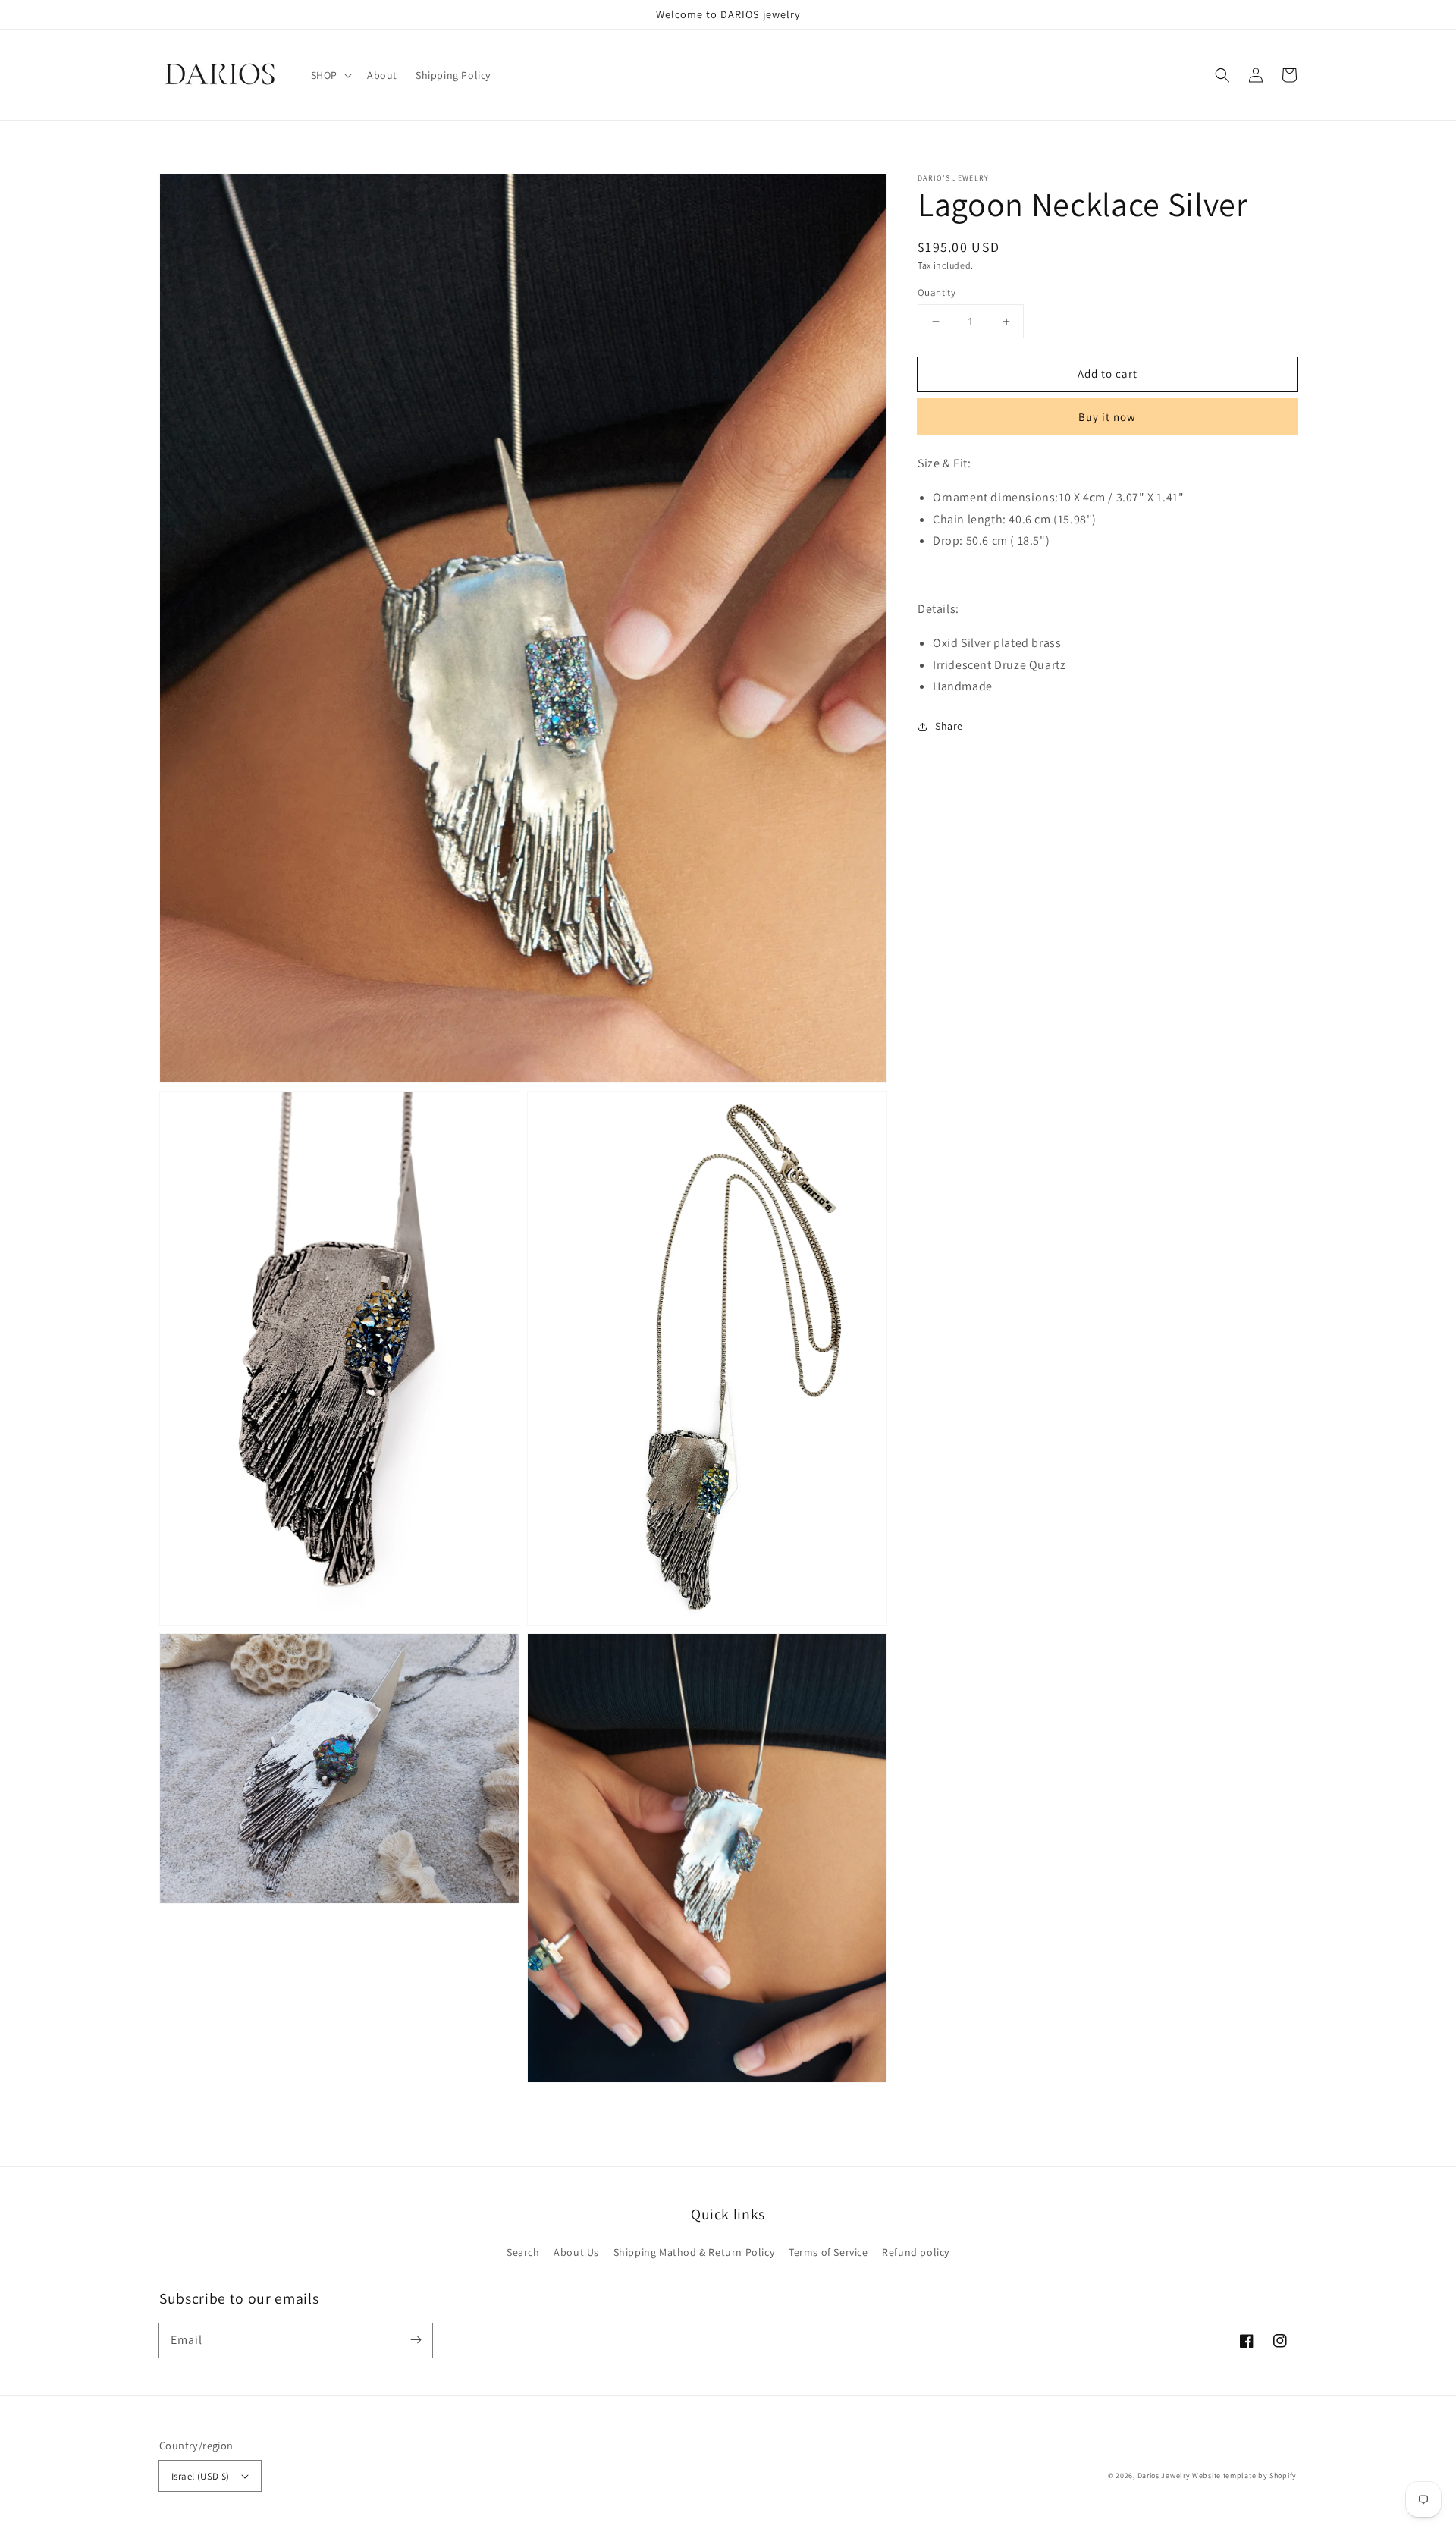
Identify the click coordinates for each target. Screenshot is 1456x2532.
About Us (576, 2252)
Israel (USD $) (201, 2476)
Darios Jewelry (1164, 2475)
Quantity (937, 292)
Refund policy (916, 2252)
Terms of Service (828, 2252)
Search (523, 2252)
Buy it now (1107, 417)
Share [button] (949, 726)
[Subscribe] (416, 2340)
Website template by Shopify (1244, 2475)
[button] (1222, 75)
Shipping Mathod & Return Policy (694, 2252)
